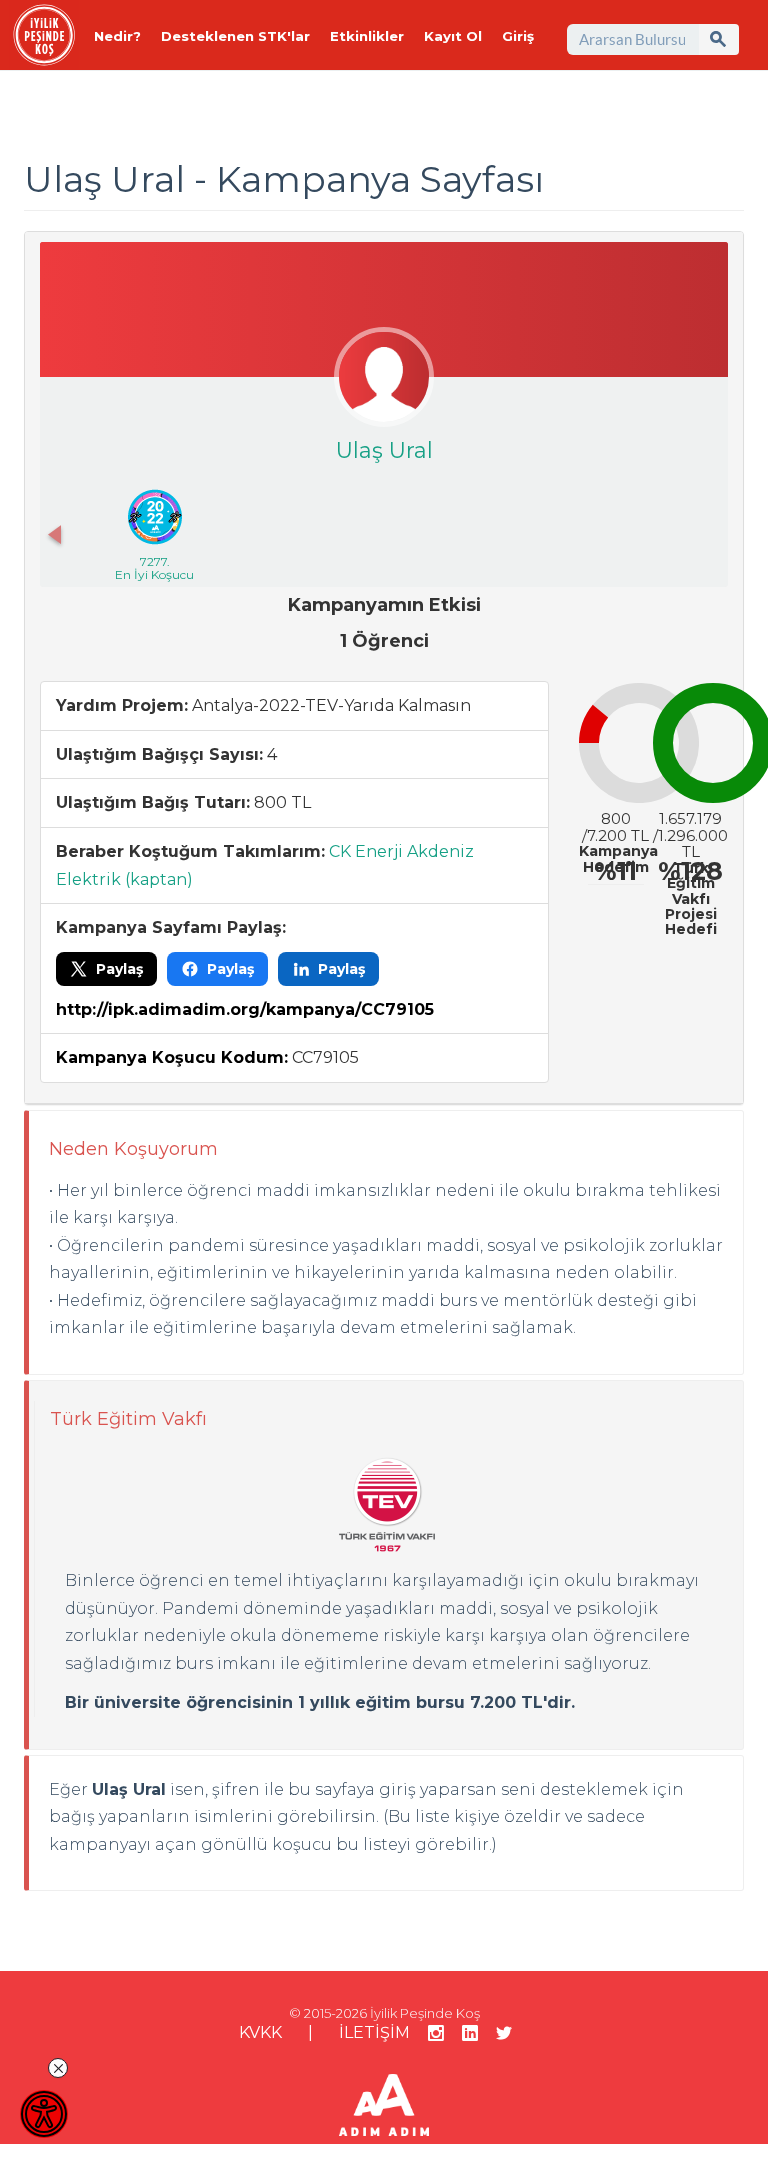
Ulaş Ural (384, 450)
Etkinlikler (367, 36)
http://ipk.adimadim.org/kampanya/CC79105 (245, 1009)
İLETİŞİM (374, 2032)
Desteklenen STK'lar (235, 36)
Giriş (518, 36)
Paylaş (119, 969)
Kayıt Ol (453, 36)
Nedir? (117, 36)
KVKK (260, 2032)
